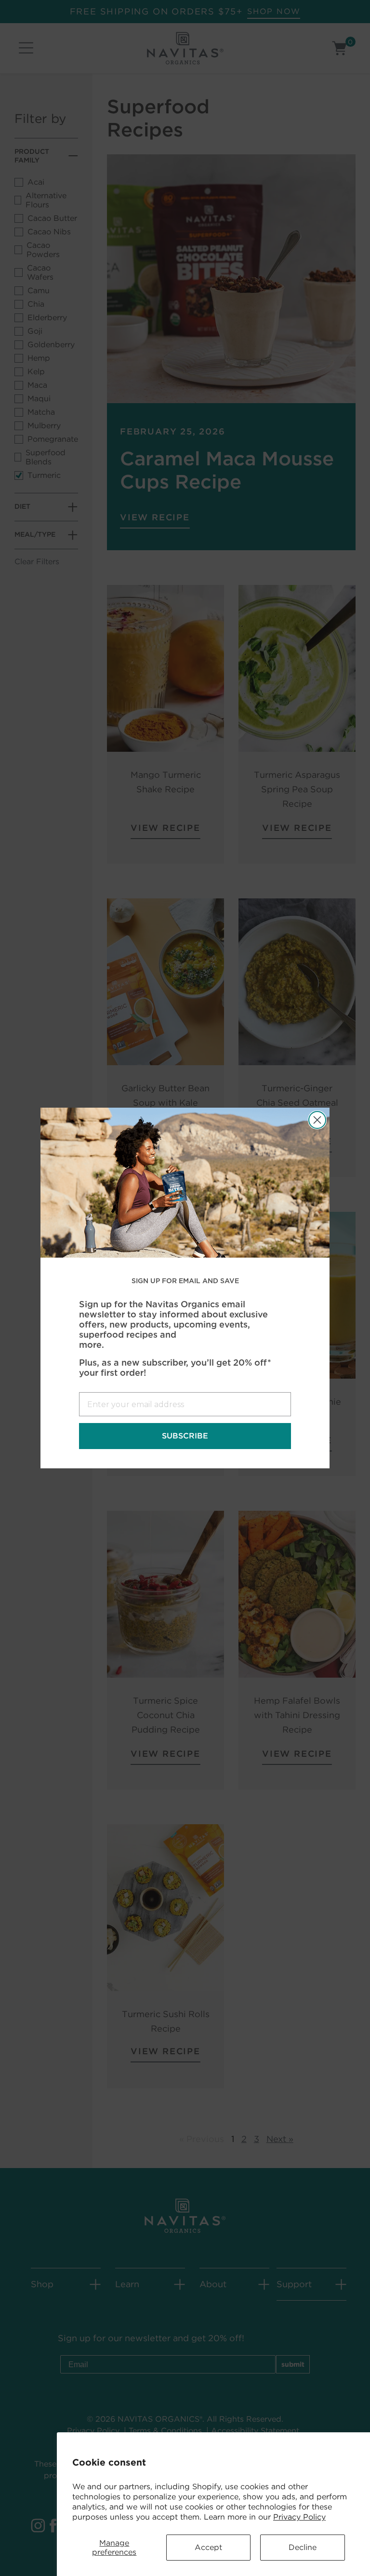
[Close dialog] (317, 1120)
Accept (208, 2547)
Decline (303, 2547)
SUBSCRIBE (185, 1436)
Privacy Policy (299, 2517)
